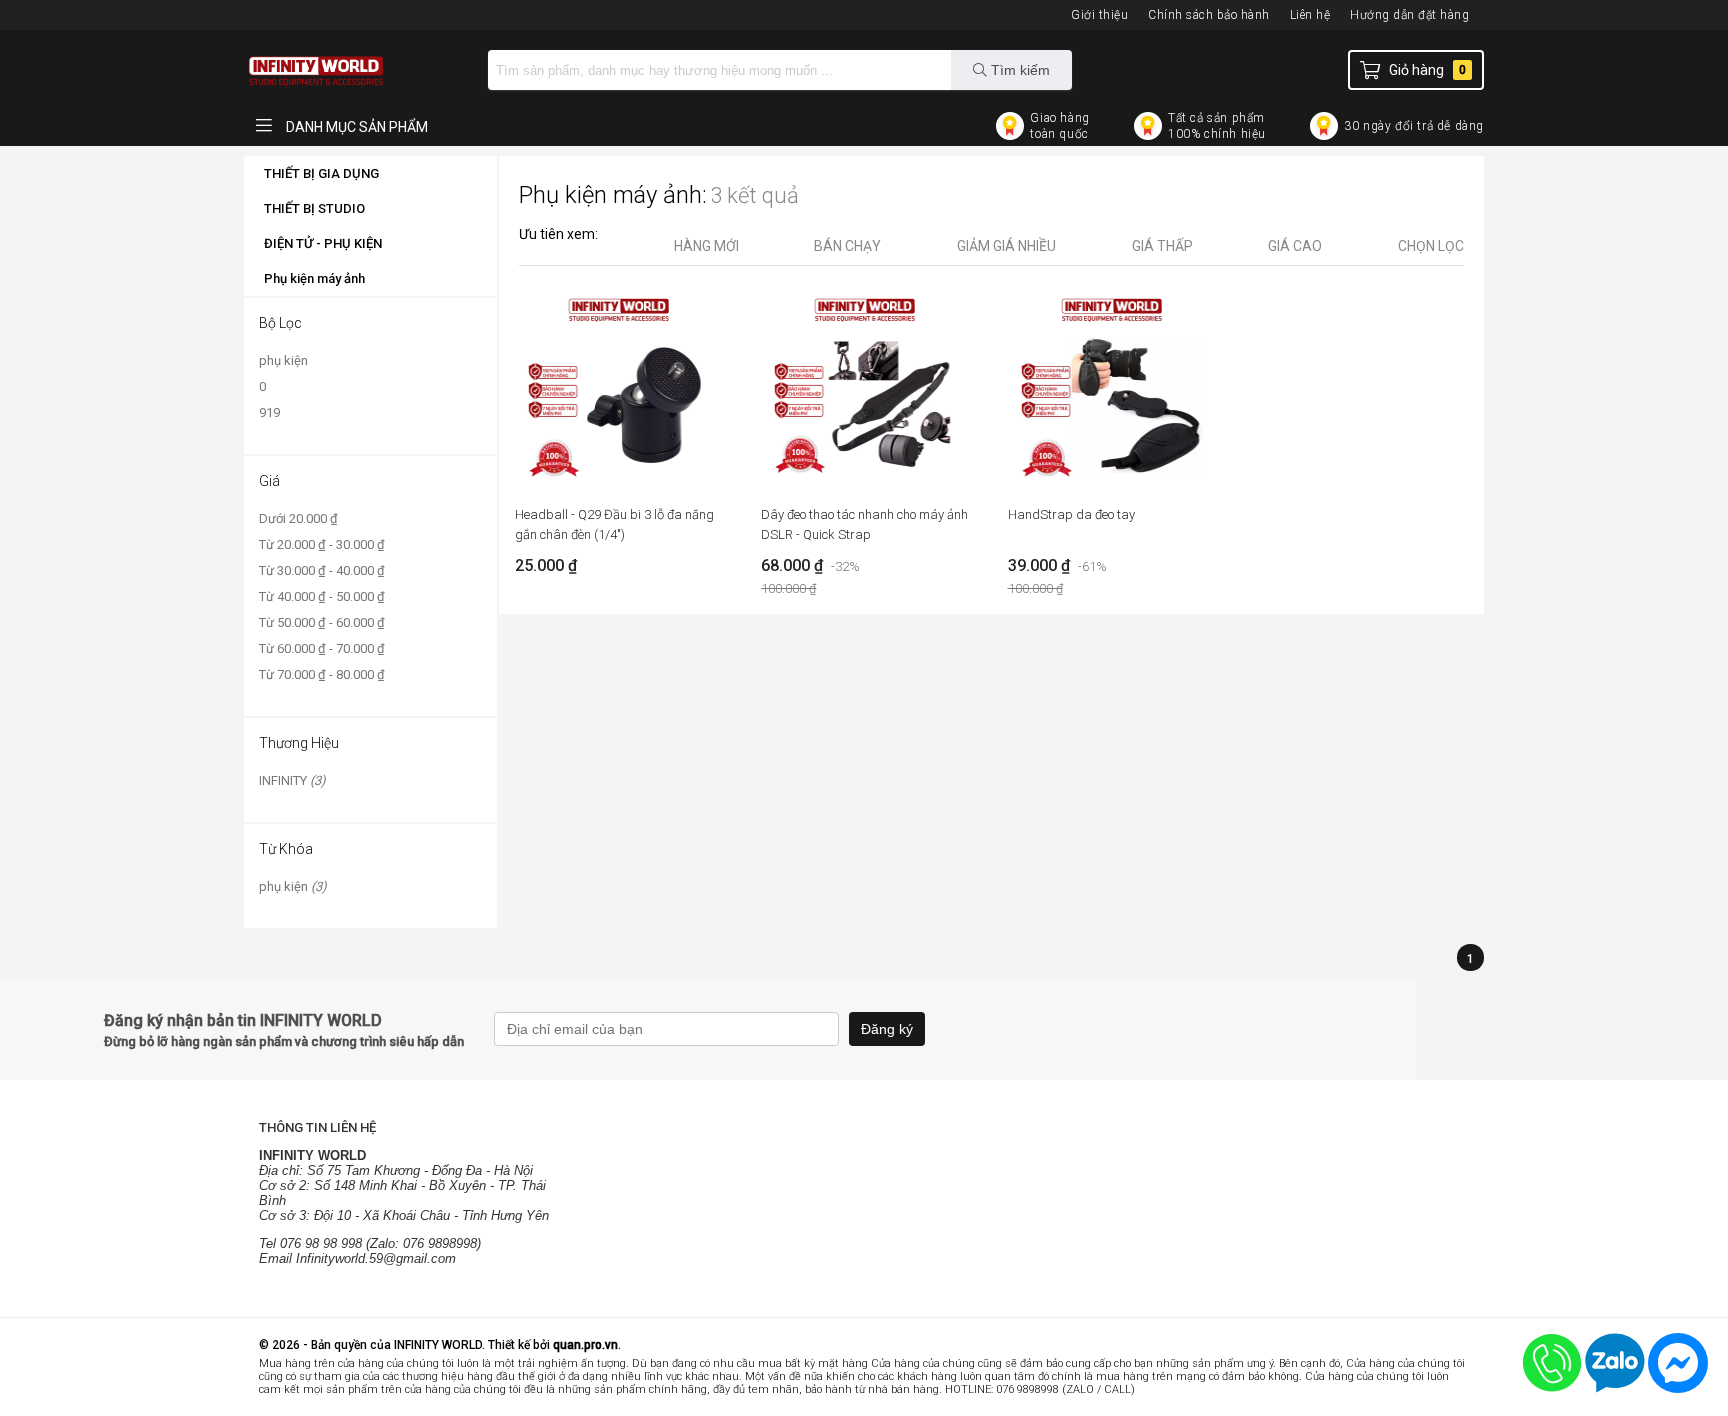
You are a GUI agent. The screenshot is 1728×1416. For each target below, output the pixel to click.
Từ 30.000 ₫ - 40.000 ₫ (322, 570)
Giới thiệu (1099, 15)
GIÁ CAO (1295, 246)
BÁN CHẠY (847, 246)
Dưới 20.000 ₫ (298, 518)
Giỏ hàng (1427, 70)
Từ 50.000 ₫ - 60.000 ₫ (322, 622)
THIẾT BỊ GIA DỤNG (321, 173)
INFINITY (292, 780)
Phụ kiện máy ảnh (314, 278)
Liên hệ (1310, 15)
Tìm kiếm (1018, 70)
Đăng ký (887, 1029)
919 (269, 412)
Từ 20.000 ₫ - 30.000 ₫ (322, 544)
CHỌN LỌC (1431, 246)
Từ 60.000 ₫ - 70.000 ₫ (322, 648)
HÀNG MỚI (706, 246)
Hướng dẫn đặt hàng (1409, 15)
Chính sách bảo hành (1209, 15)
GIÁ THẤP (1162, 246)
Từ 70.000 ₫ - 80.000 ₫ (322, 674)
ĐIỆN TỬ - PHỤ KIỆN (323, 243)
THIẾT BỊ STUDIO (314, 208)
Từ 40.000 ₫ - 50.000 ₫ (322, 596)
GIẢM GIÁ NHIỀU (1006, 246)
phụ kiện (283, 360)
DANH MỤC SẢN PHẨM (355, 127)
